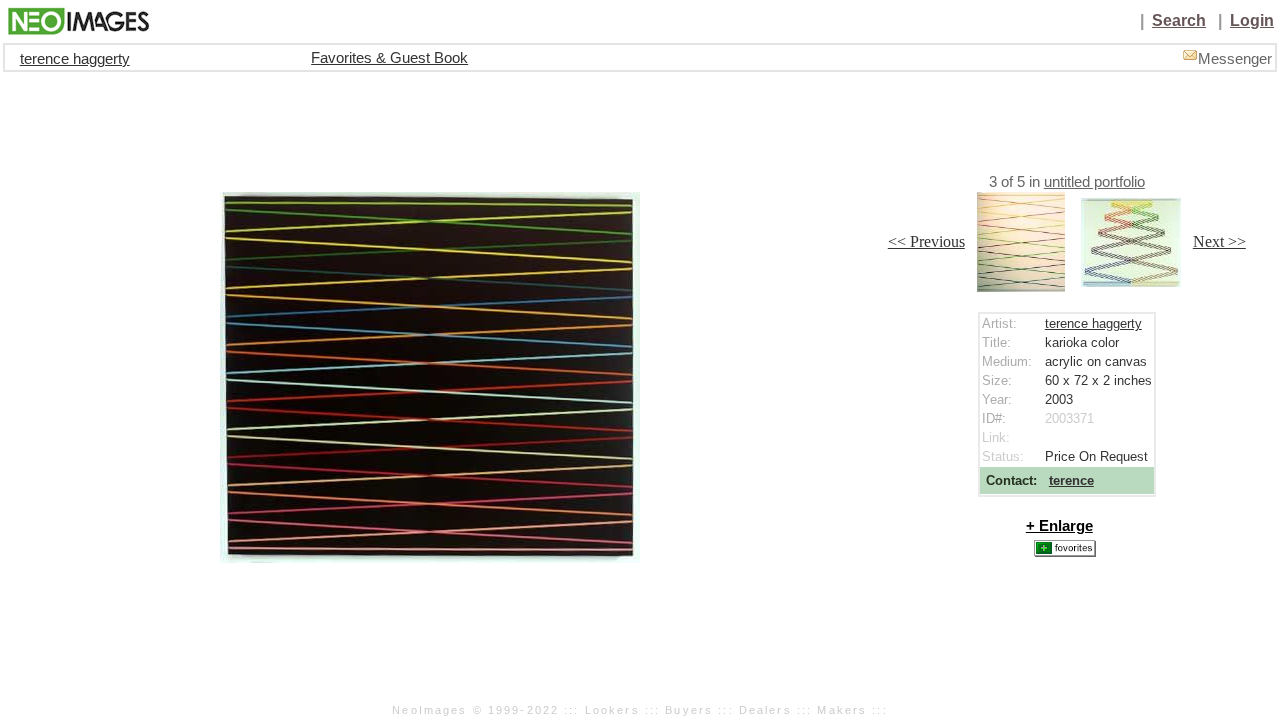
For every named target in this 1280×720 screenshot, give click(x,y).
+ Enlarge (1059, 526)
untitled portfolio (1094, 182)
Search (1179, 20)
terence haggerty (75, 59)
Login (1252, 20)
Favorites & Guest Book (389, 58)
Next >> (1219, 241)
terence (1071, 480)
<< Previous (926, 241)
